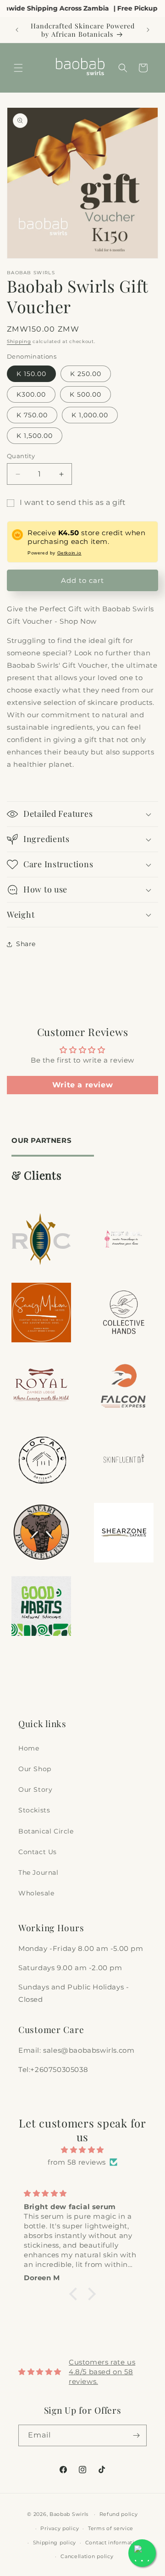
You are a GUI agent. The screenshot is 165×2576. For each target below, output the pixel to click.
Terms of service (111, 2528)
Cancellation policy (87, 2556)
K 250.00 (86, 374)
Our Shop (35, 1769)
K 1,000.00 (90, 415)
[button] (18, 68)
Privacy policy (60, 2528)
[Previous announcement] (17, 30)
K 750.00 (32, 415)
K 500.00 (85, 394)
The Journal (38, 1872)
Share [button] (26, 944)
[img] (82, 2150)
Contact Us (38, 1852)
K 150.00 (31, 374)
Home (29, 1748)
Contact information (113, 2543)
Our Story (35, 1789)
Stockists (34, 1810)
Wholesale (36, 1893)
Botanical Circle (46, 1831)
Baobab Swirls (69, 2514)
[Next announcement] (148, 30)
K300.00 (31, 394)
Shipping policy (55, 2543)
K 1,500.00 (35, 436)
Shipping (19, 341)
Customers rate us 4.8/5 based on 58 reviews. (102, 2372)
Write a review (82, 1085)
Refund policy (119, 2514)
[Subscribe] (136, 2435)
